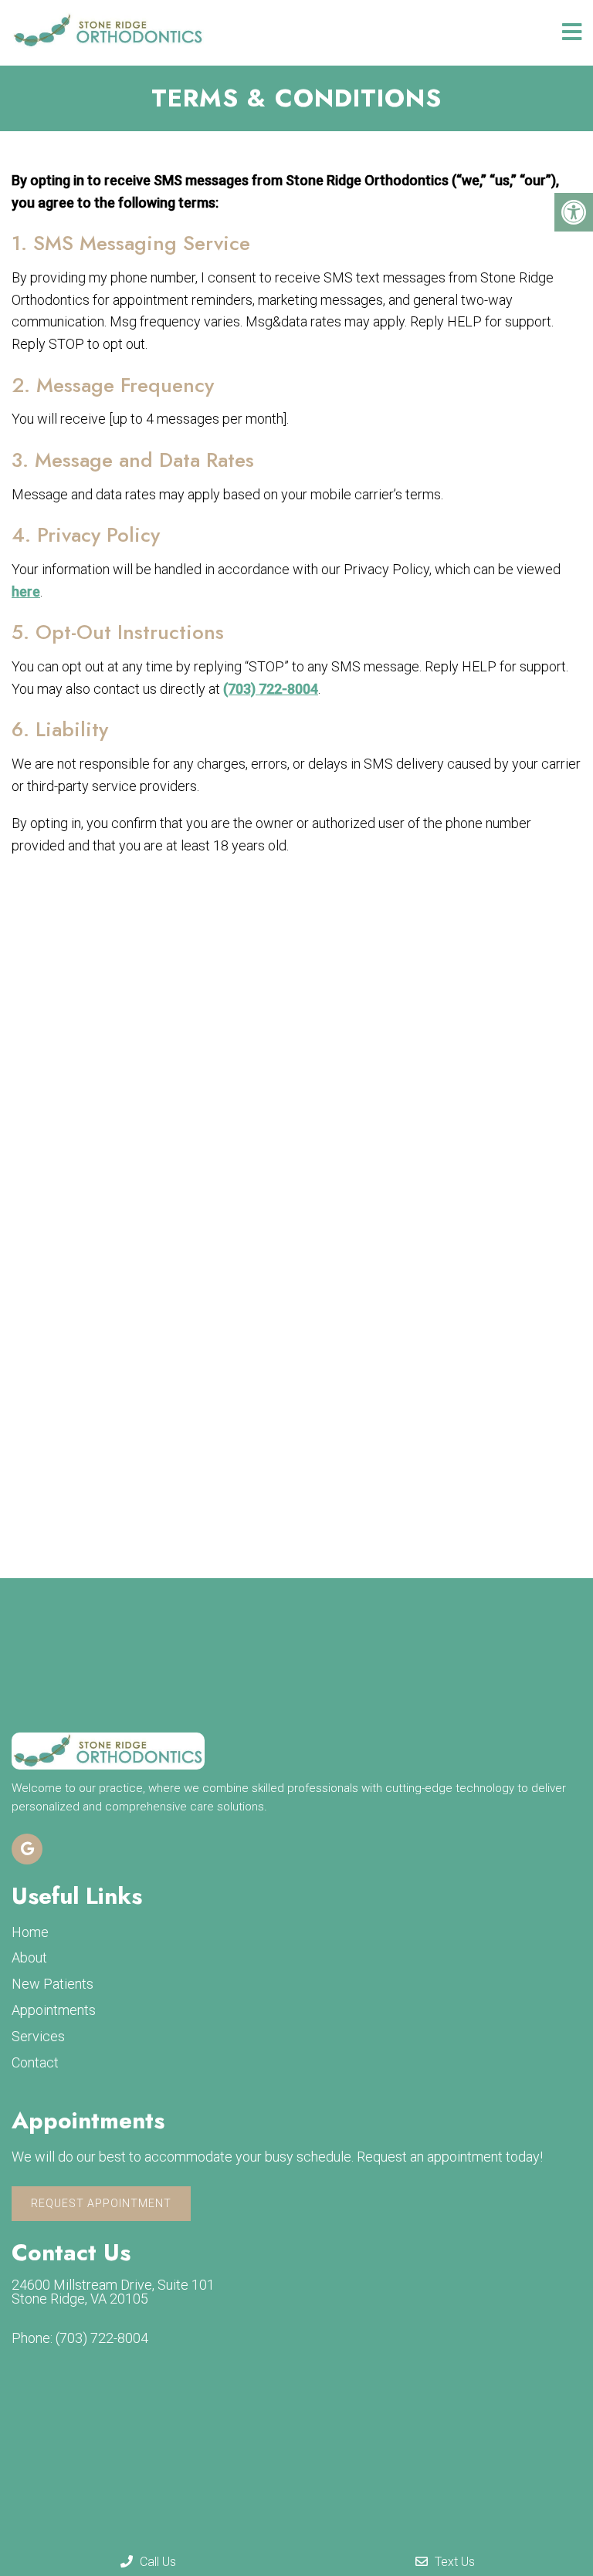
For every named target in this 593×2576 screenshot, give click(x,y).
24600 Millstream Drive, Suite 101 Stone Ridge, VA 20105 (113, 2292)
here (26, 592)
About (29, 1957)
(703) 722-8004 (271, 689)
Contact (35, 2062)
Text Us (453, 2562)
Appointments (54, 2010)
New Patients (53, 1984)
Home (30, 1932)
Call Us (156, 2562)
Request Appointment (101, 2203)
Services (38, 2036)
